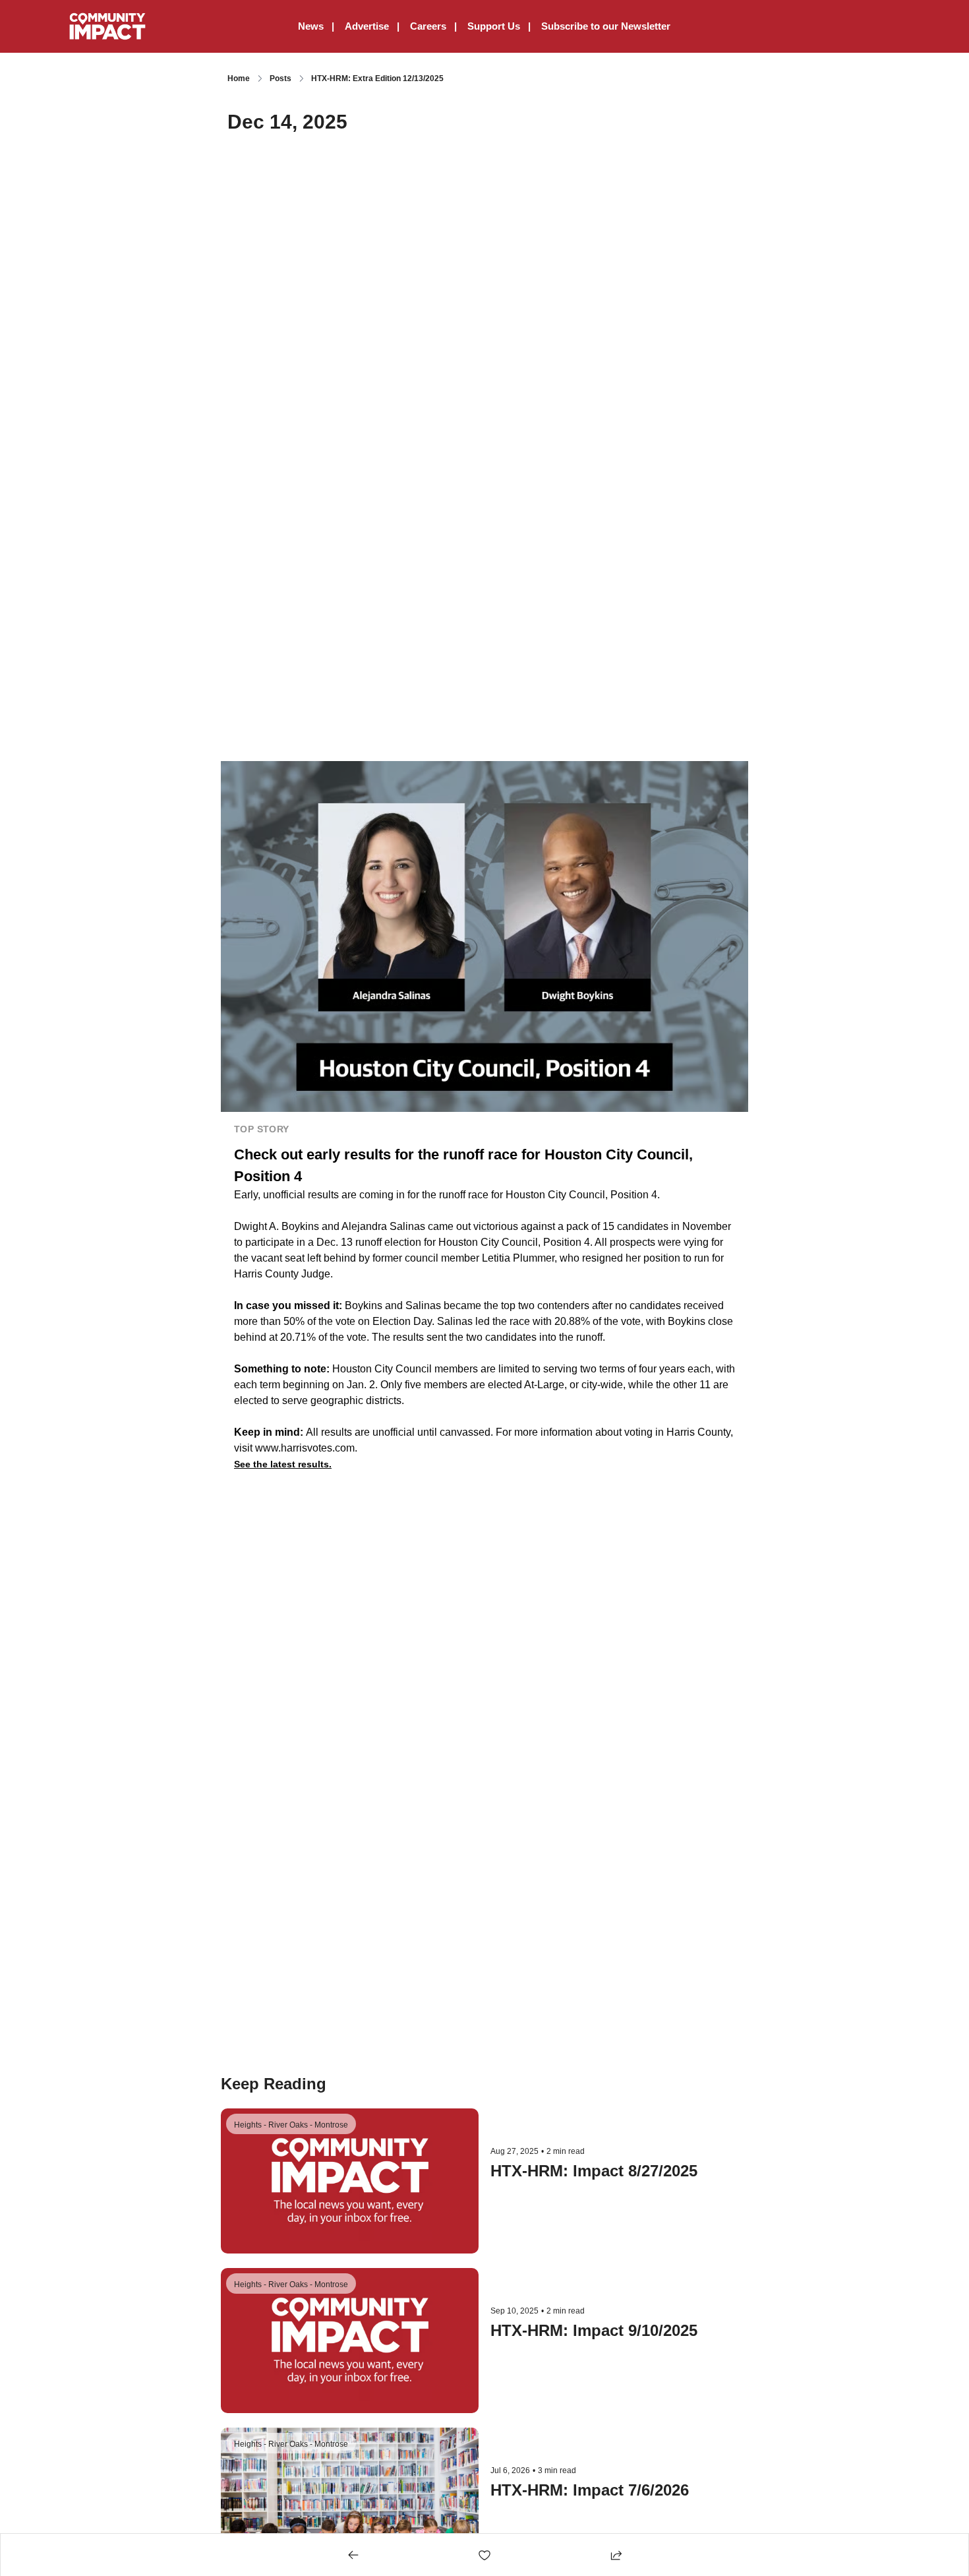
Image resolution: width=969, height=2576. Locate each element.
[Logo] (107, 26)
